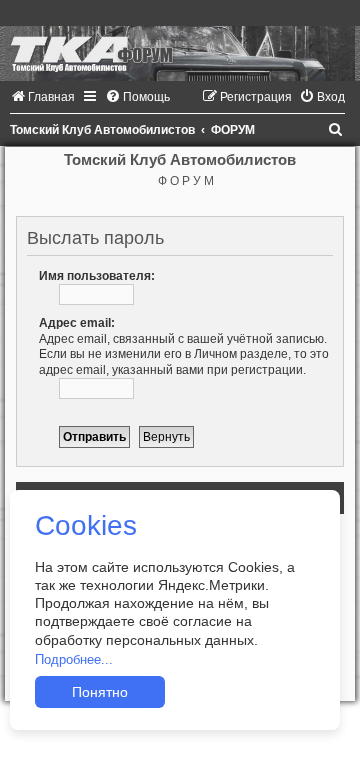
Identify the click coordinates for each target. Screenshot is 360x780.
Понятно (100, 692)
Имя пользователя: (97, 276)
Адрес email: (77, 323)
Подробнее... (74, 659)
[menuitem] (42, 97)
